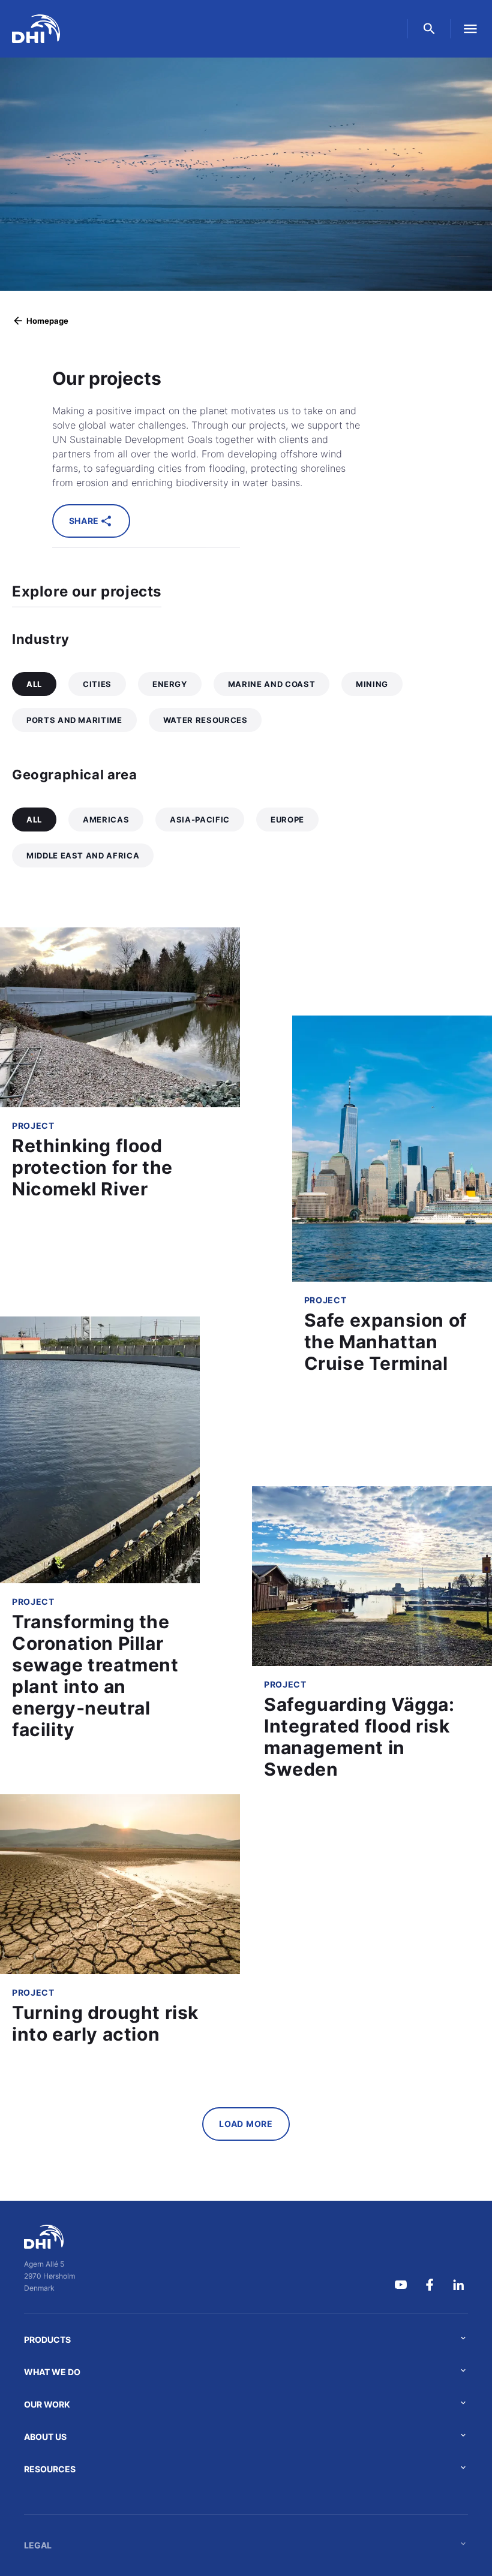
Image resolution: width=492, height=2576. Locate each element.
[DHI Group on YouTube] (401, 2285)
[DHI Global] (36, 29)
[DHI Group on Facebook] (430, 2285)
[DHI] (49, 2237)
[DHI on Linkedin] (458, 2285)
